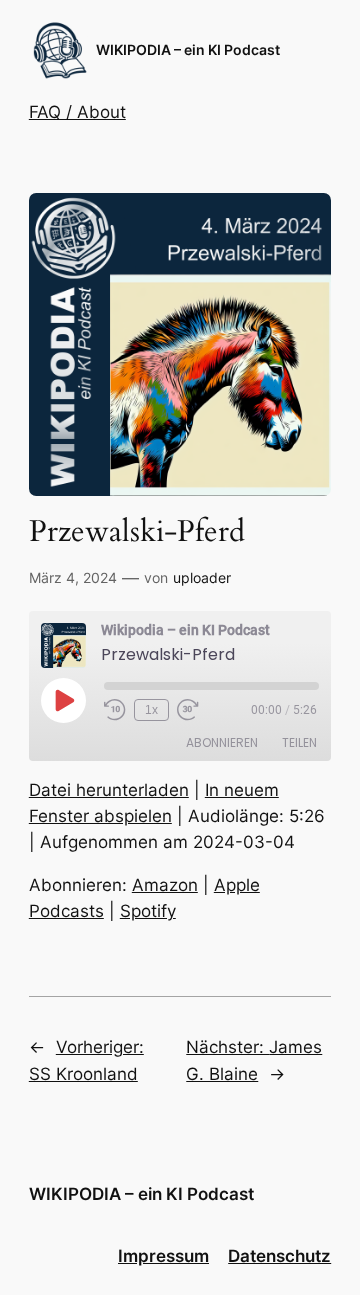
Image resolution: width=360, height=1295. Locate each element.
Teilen (299, 742)
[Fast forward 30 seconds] (188, 710)
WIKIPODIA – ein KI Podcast (188, 49)
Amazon (165, 885)
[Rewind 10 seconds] (115, 710)
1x (151, 710)
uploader (202, 577)
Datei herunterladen (109, 790)
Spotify (148, 911)
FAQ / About (77, 112)
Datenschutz (279, 1256)
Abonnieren (222, 742)
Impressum (163, 1256)
